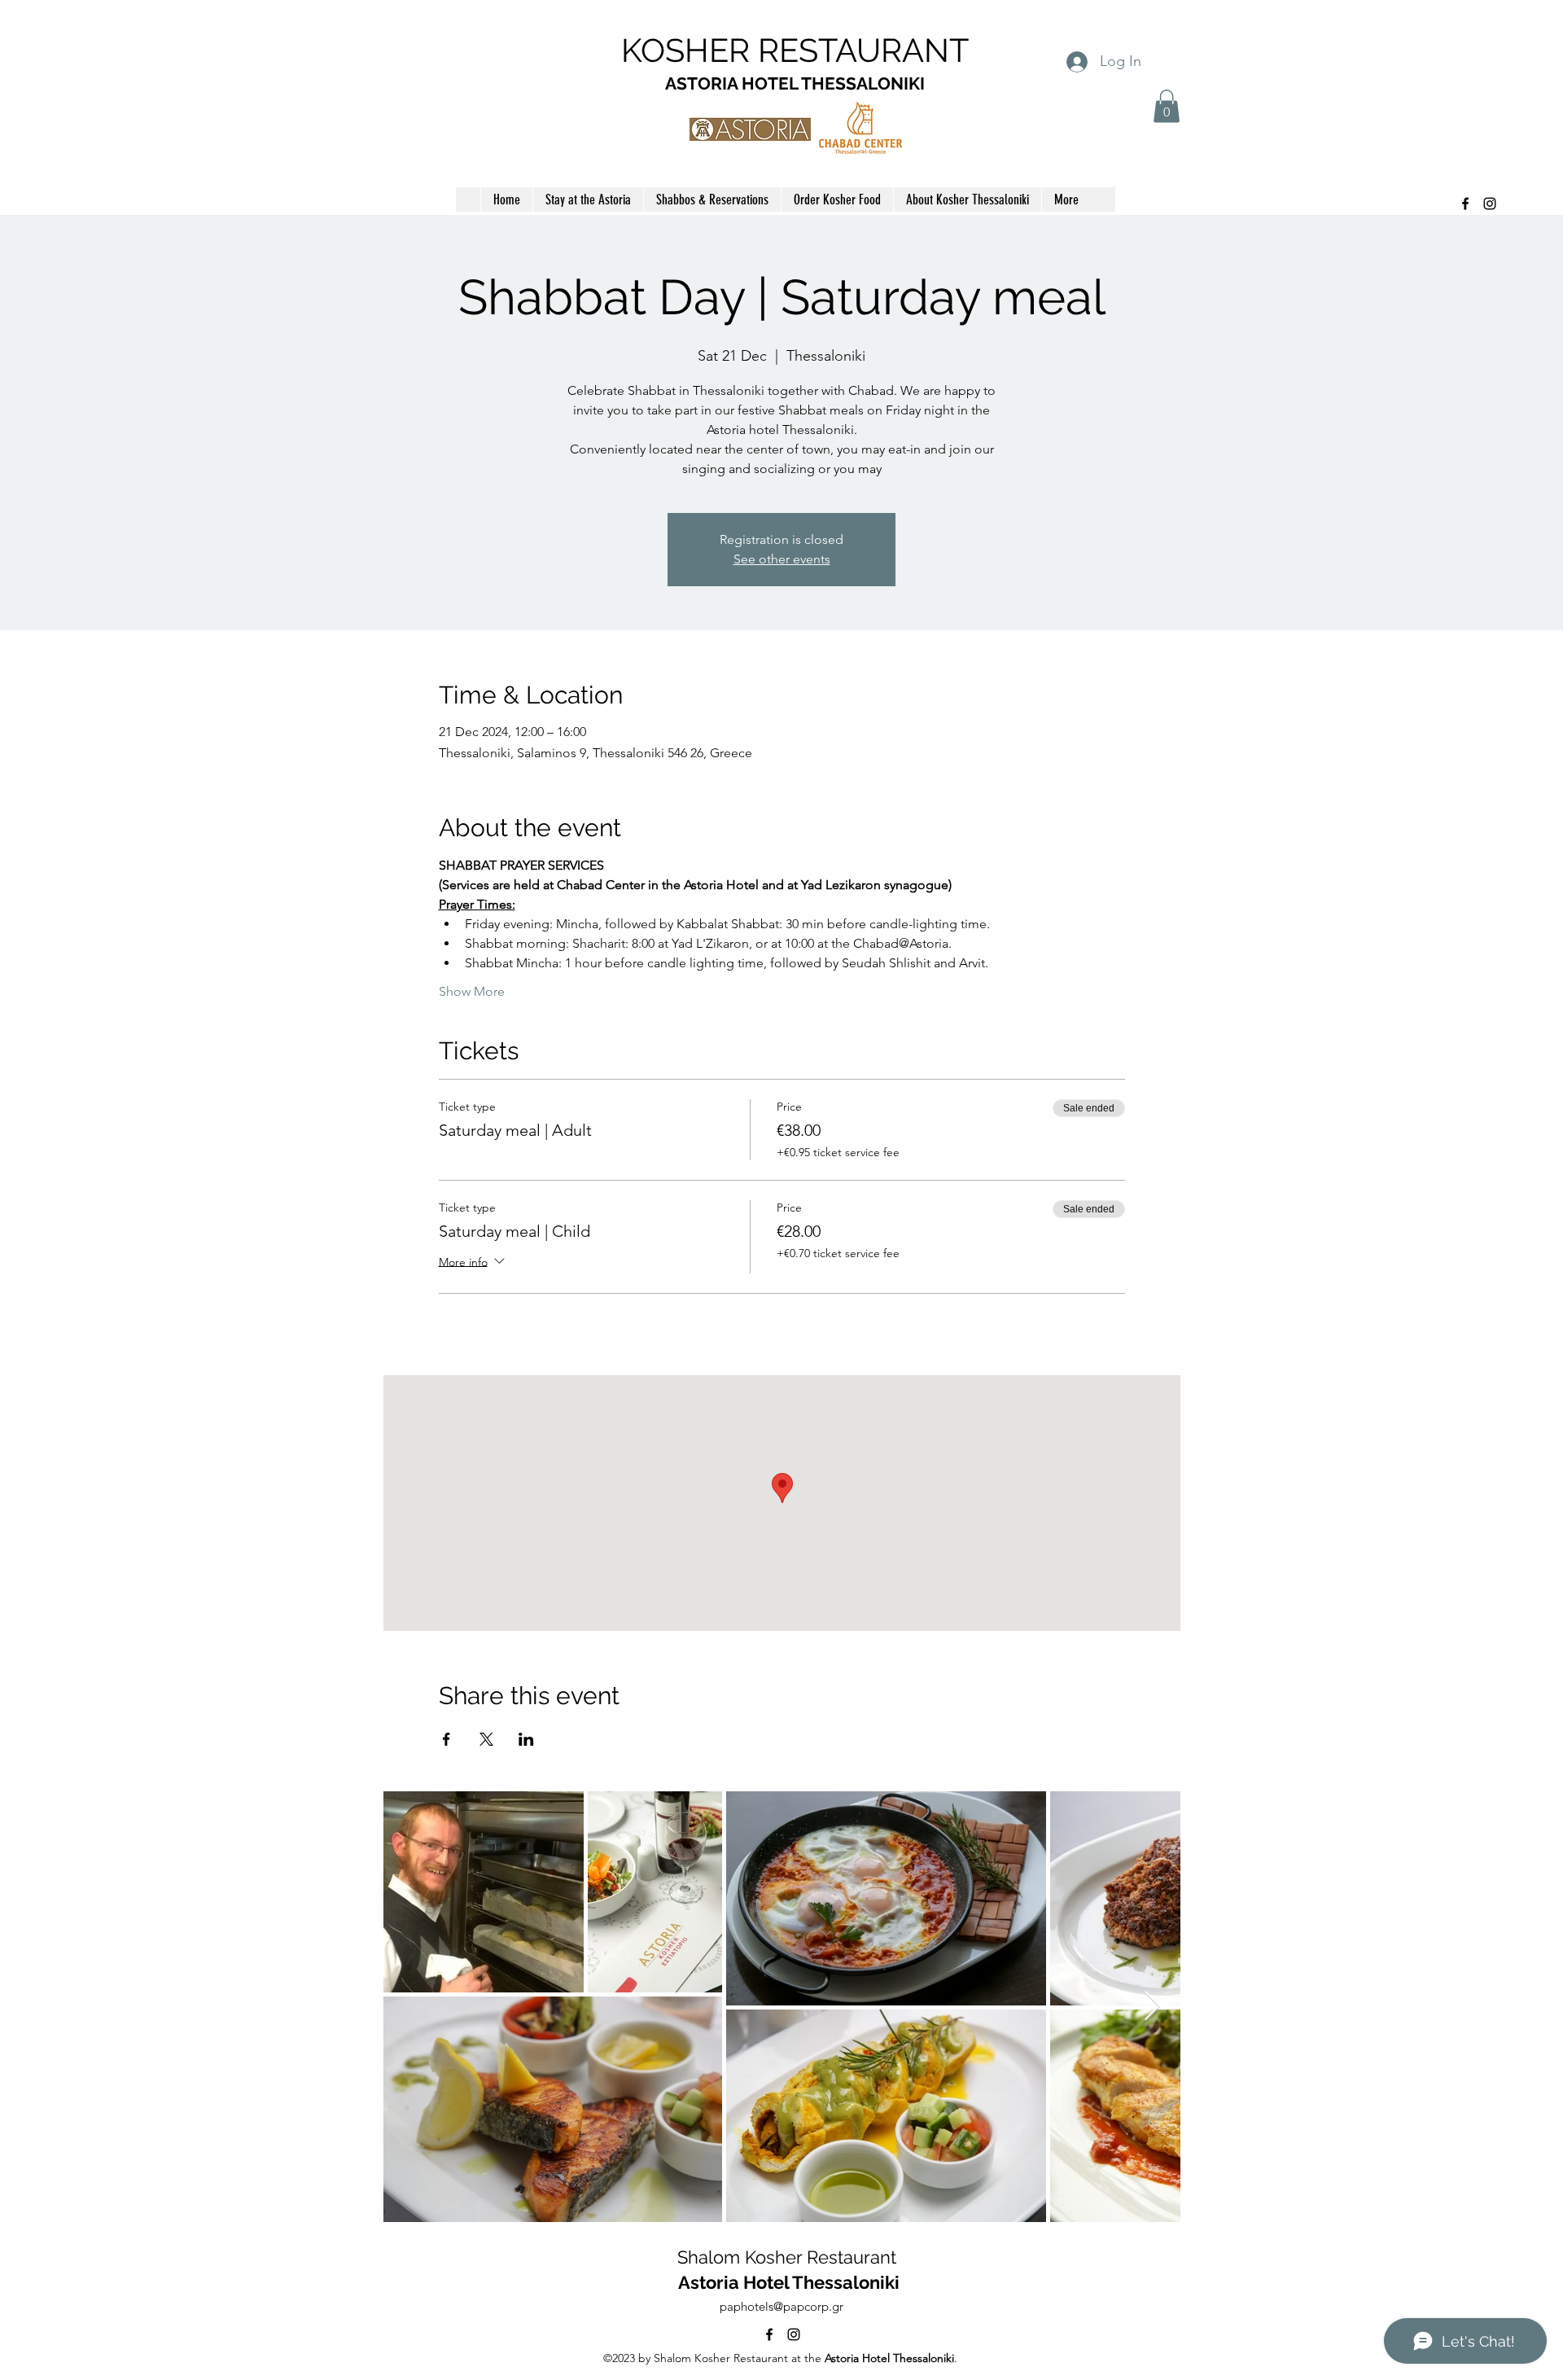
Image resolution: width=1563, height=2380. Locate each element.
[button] (1167, 106)
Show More (472, 991)
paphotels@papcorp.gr (781, 2306)
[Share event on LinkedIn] (526, 1739)
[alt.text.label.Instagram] (1490, 204)
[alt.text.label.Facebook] (1465, 204)
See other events (782, 559)
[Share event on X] (486, 1739)
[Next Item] (1152, 2007)
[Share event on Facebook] (447, 1739)
